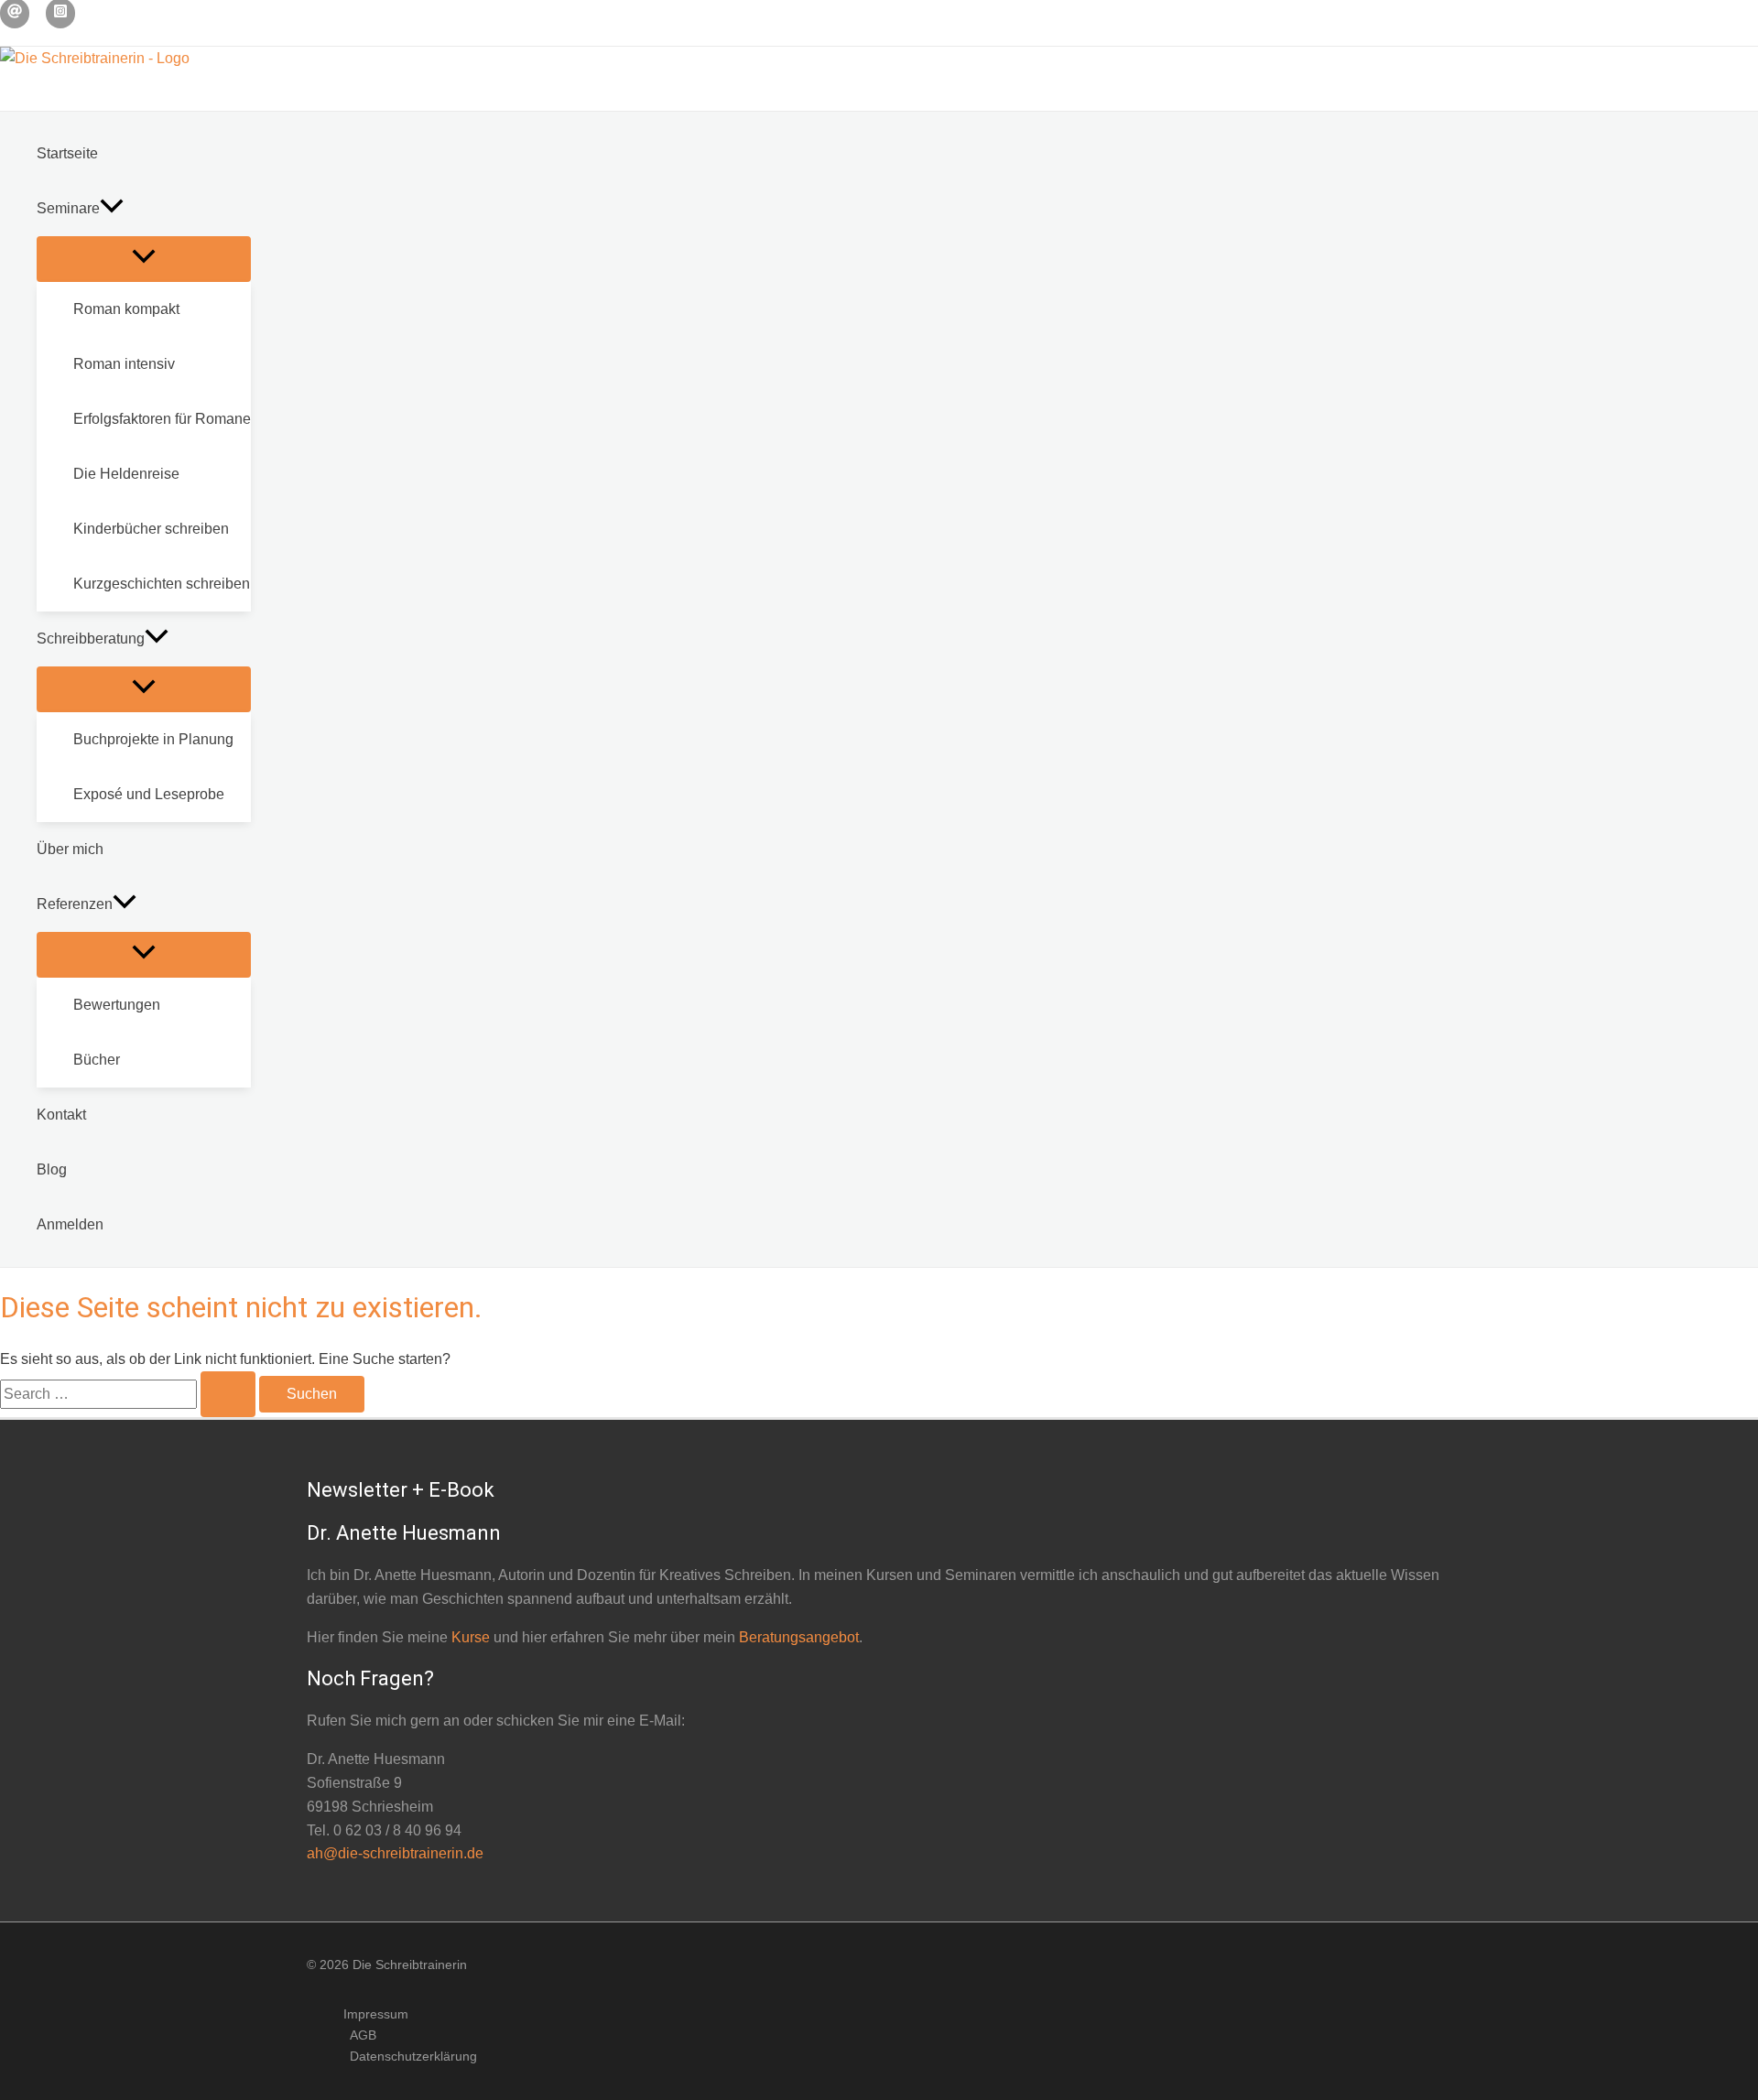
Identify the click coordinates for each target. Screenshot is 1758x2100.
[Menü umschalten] (144, 259)
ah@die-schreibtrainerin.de (395, 1853)
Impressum (376, 2014)
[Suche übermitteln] (228, 1394)
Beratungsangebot (799, 1637)
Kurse (471, 1637)
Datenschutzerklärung (413, 2056)
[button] (112, 209)
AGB (363, 2035)
